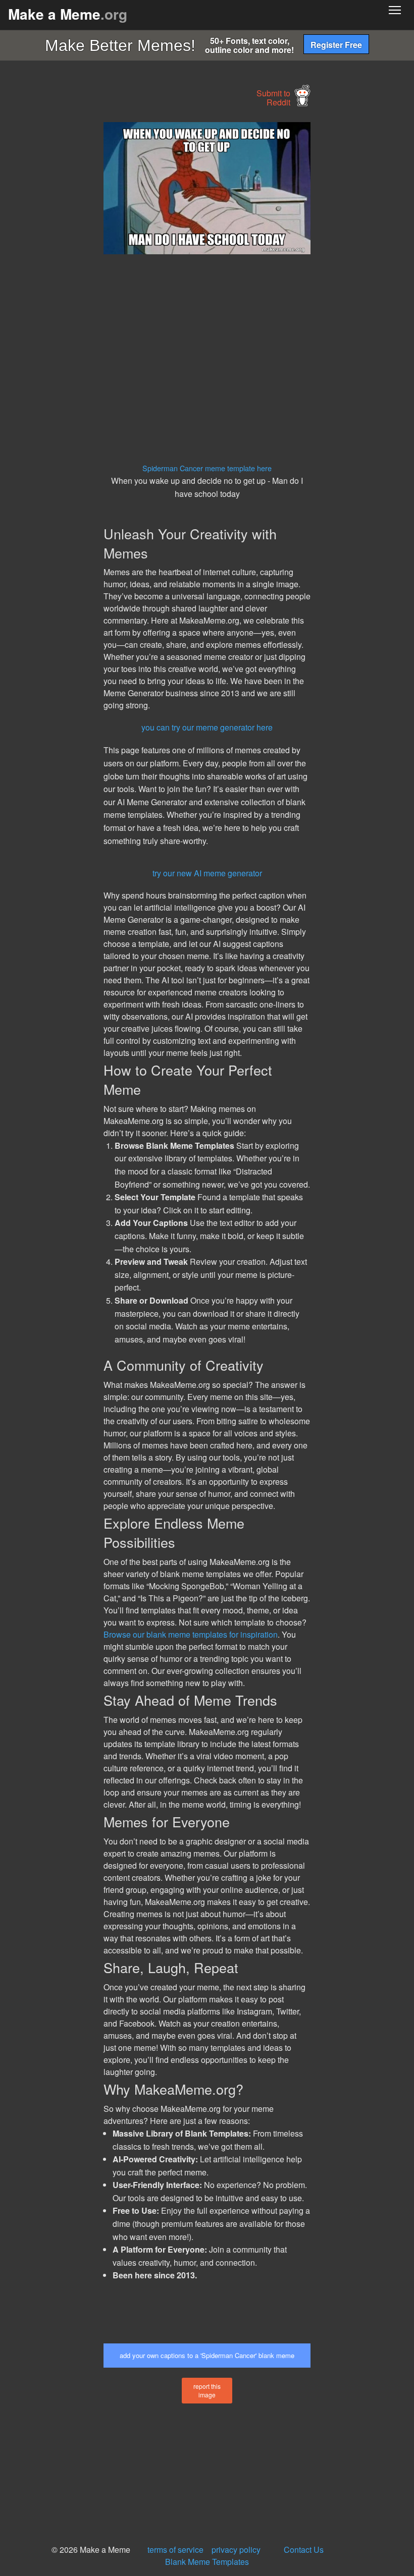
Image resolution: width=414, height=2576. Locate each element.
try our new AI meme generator (207, 873)
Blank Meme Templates (207, 2562)
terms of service (175, 2550)
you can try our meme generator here (207, 727)
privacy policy (236, 2550)
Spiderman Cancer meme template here (207, 468)
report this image (207, 2390)
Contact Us (304, 2550)
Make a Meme (68, 14)
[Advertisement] (76, 273)
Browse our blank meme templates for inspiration (191, 1634)
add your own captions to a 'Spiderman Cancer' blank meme (207, 2355)
